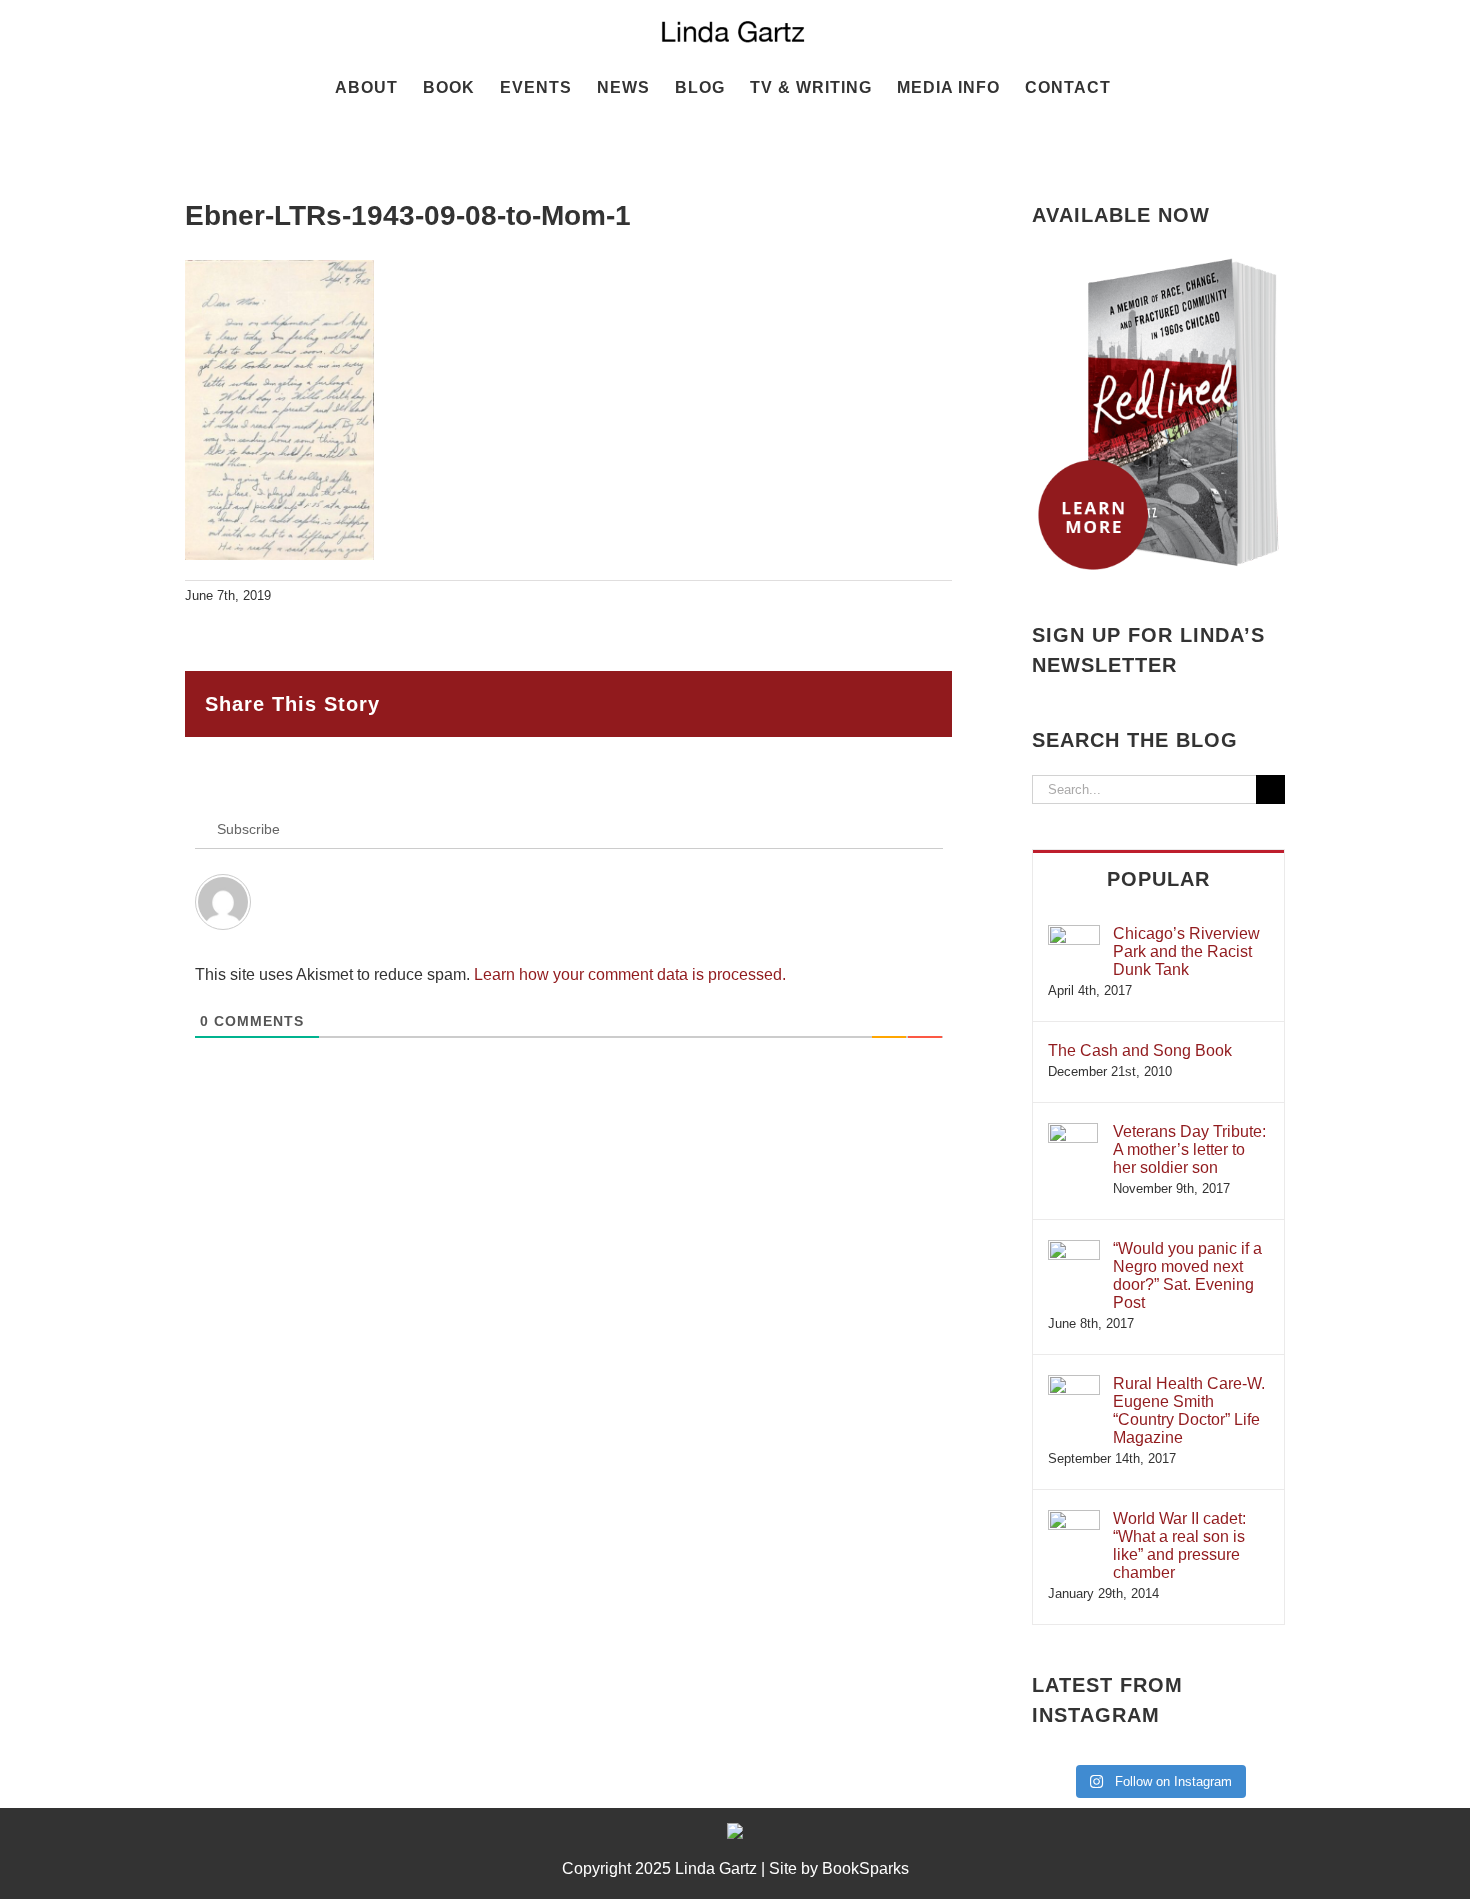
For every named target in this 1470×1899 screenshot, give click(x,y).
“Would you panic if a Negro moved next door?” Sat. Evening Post (1187, 1275)
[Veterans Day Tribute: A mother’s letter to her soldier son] (1073, 1132)
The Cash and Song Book (1140, 1050)
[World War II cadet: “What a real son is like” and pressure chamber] (1074, 1519)
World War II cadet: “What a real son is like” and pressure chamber (1179, 1545)
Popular (1158, 879)
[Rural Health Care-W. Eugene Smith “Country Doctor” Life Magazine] (1074, 1384)
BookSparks (865, 1868)
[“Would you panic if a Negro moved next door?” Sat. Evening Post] (1074, 1249)
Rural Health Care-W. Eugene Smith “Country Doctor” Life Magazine (1189, 1410)
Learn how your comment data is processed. (630, 974)
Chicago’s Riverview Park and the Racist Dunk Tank (1186, 951)
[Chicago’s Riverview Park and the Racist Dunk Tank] (1074, 934)
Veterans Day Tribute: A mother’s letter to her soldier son (1189, 1149)
